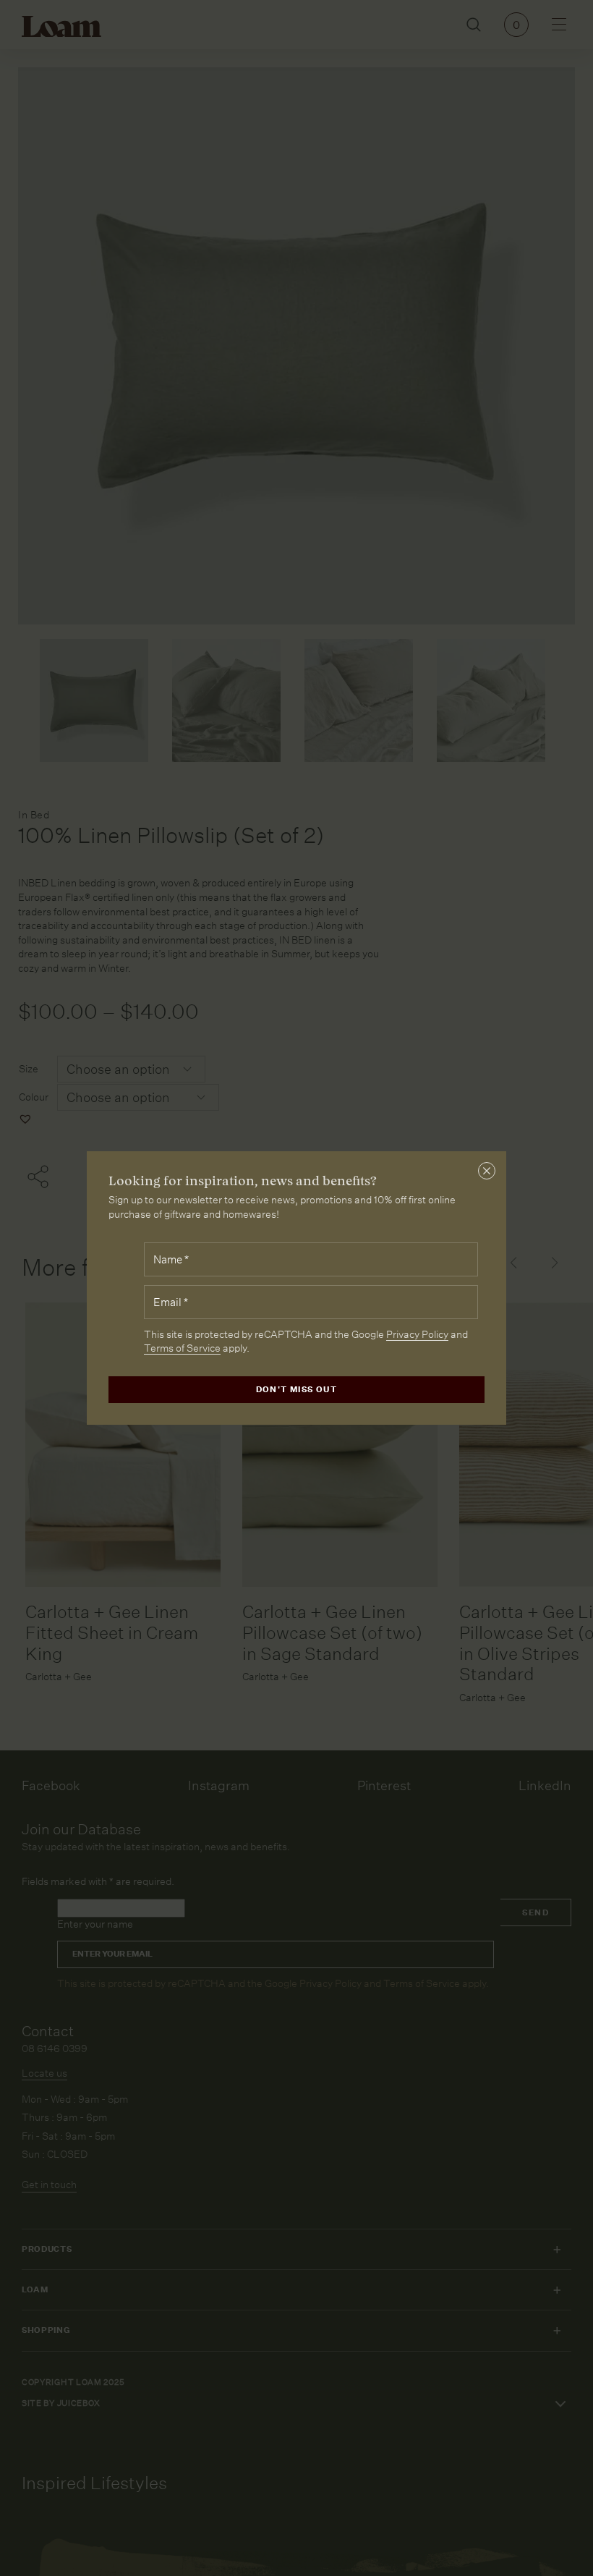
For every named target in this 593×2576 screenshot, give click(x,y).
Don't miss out (297, 1390)
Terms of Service (182, 1348)
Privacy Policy (417, 1334)
